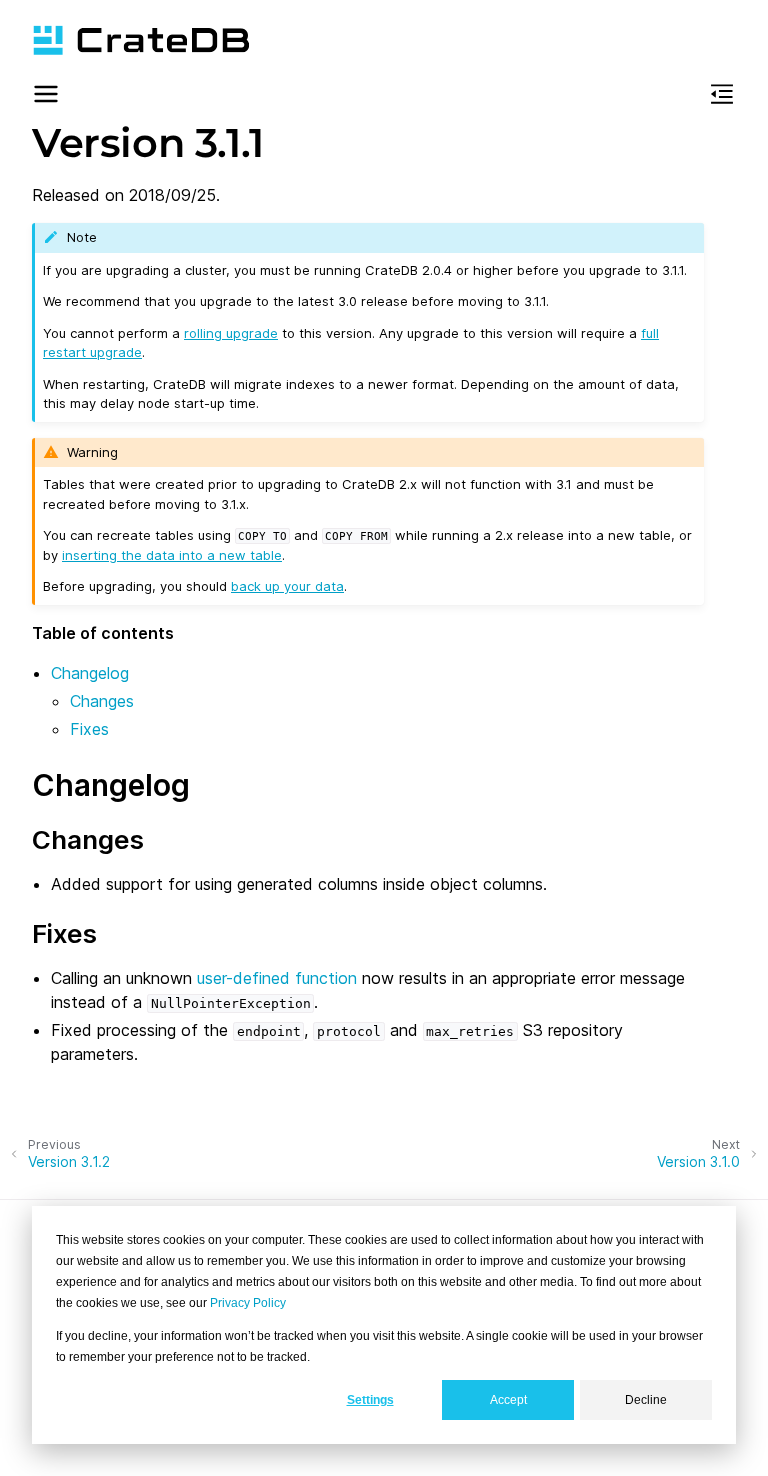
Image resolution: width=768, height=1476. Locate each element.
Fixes (89, 729)
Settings (370, 1400)
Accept (508, 1400)
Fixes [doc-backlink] (64, 933)
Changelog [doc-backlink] (111, 785)
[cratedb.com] (141, 40)
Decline (646, 1400)
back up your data (287, 586)
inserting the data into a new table (172, 555)
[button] (46, 97)
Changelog (90, 673)
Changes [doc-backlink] (88, 839)
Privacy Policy (248, 1303)
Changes (102, 701)
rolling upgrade (231, 333)
